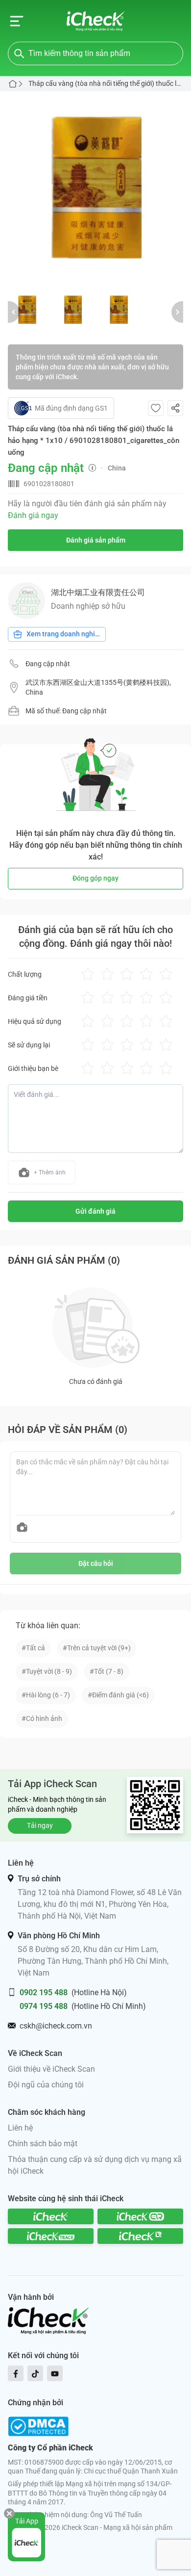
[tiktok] (35, 2373)
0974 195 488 (44, 2006)
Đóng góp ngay (95, 878)
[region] (95, 187)
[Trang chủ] (96, 21)
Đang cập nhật (48, 664)
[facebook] (16, 2373)
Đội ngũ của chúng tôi (46, 2085)
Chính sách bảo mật (43, 2144)
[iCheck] (51, 2216)
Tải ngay (40, 1825)
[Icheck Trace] (51, 2236)
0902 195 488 (44, 1992)
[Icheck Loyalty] (140, 2236)
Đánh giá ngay (33, 515)
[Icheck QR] (140, 2216)
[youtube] (55, 2373)
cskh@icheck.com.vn (56, 2026)
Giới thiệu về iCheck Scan (51, 2069)
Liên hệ (20, 2128)
